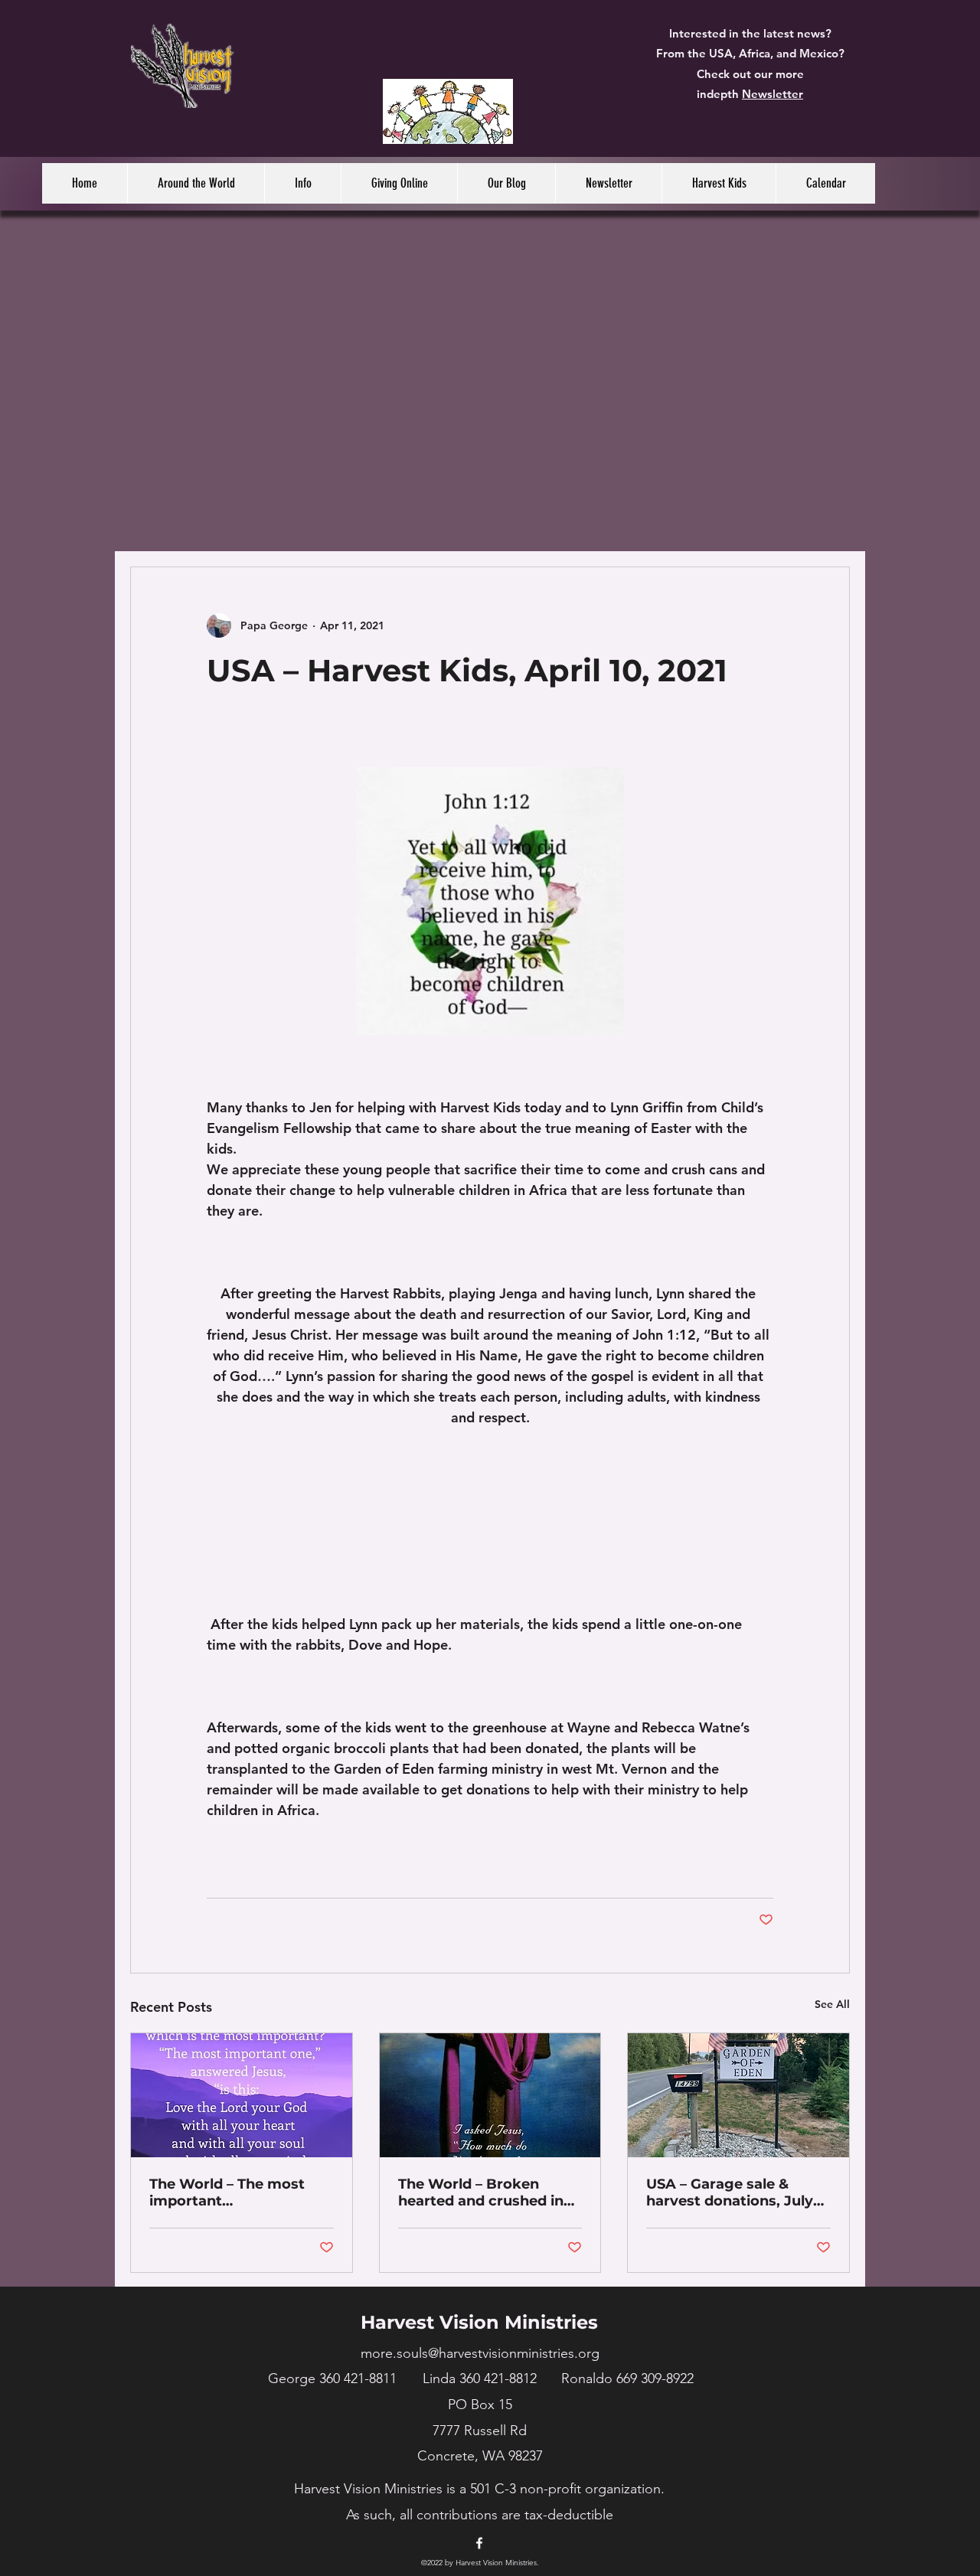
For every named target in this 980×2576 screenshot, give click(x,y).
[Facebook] (479, 2543)
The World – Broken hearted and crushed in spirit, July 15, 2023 (481, 2192)
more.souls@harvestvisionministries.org (480, 2353)
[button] (196, 183)
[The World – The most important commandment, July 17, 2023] (242, 2095)
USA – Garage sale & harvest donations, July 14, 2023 (730, 2192)
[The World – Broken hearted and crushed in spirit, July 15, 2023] (490, 2095)
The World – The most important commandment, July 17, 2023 (234, 2192)
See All (832, 2004)
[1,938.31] (448, 111)
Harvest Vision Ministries (479, 2322)
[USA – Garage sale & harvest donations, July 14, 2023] (738, 2095)
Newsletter (773, 94)
